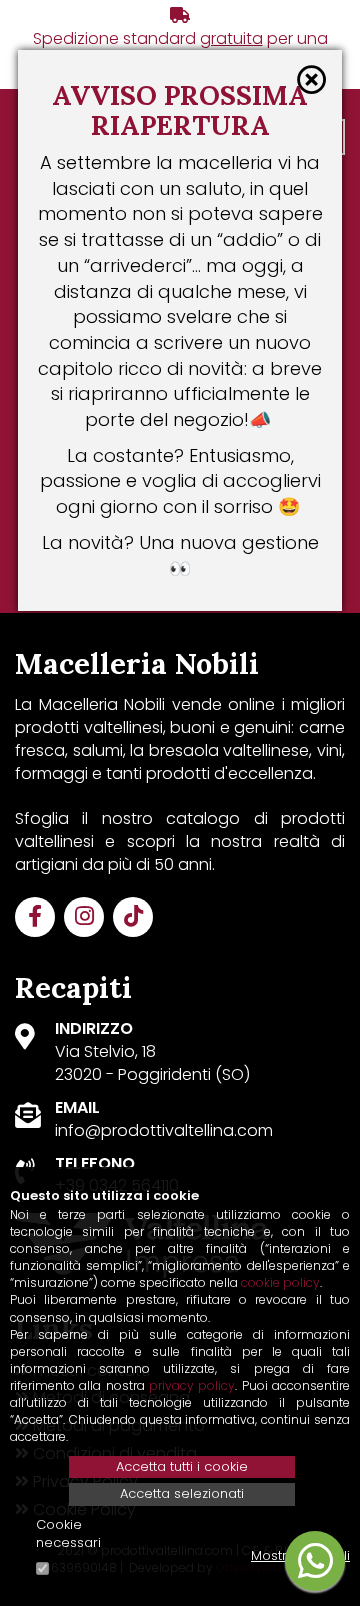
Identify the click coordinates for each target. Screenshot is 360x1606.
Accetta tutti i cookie (182, 1466)
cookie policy (280, 1282)
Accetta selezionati (182, 1493)
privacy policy (192, 1385)
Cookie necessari (68, 1534)
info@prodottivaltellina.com (164, 1130)
